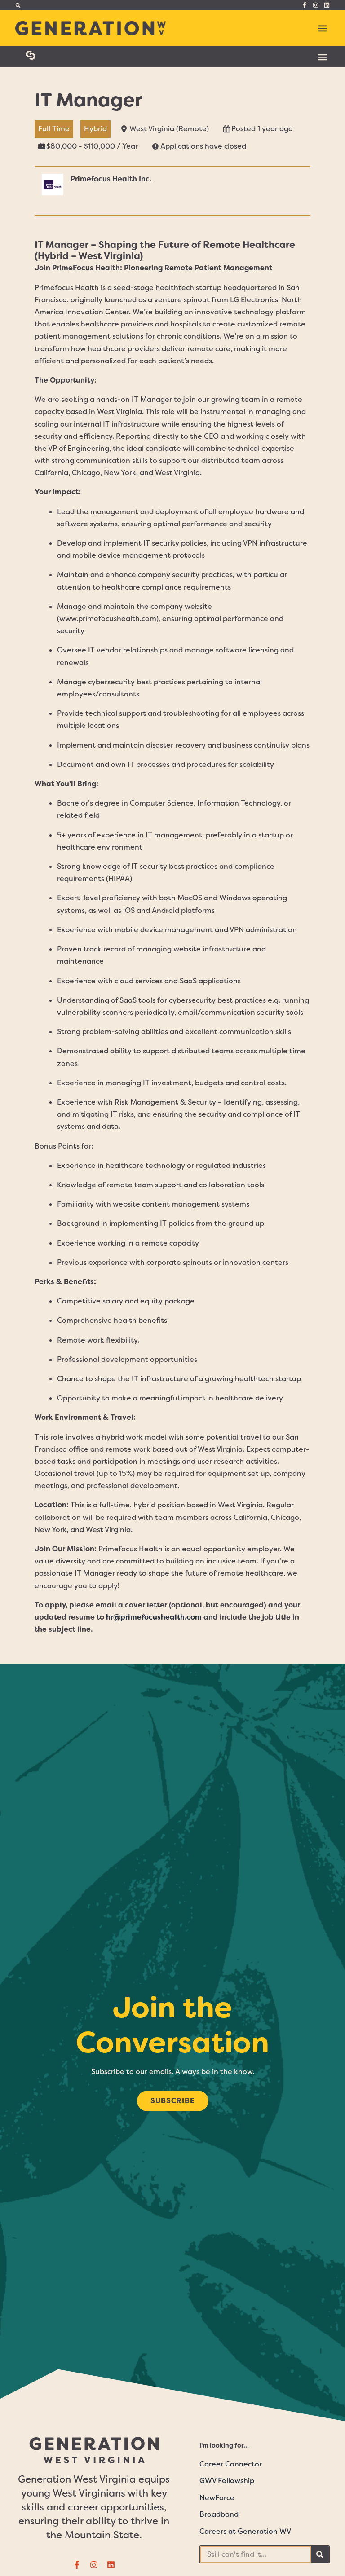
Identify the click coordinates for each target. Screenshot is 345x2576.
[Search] (320, 2554)
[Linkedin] (327, 5)
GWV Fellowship (227, 2481)
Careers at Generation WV (245, 2531)
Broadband (219, 2514)
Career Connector (231, 2464)
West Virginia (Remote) (169, 129)
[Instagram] (316, 5)
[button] (18, 5)
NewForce (217, 2498)
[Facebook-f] (304, 5)
